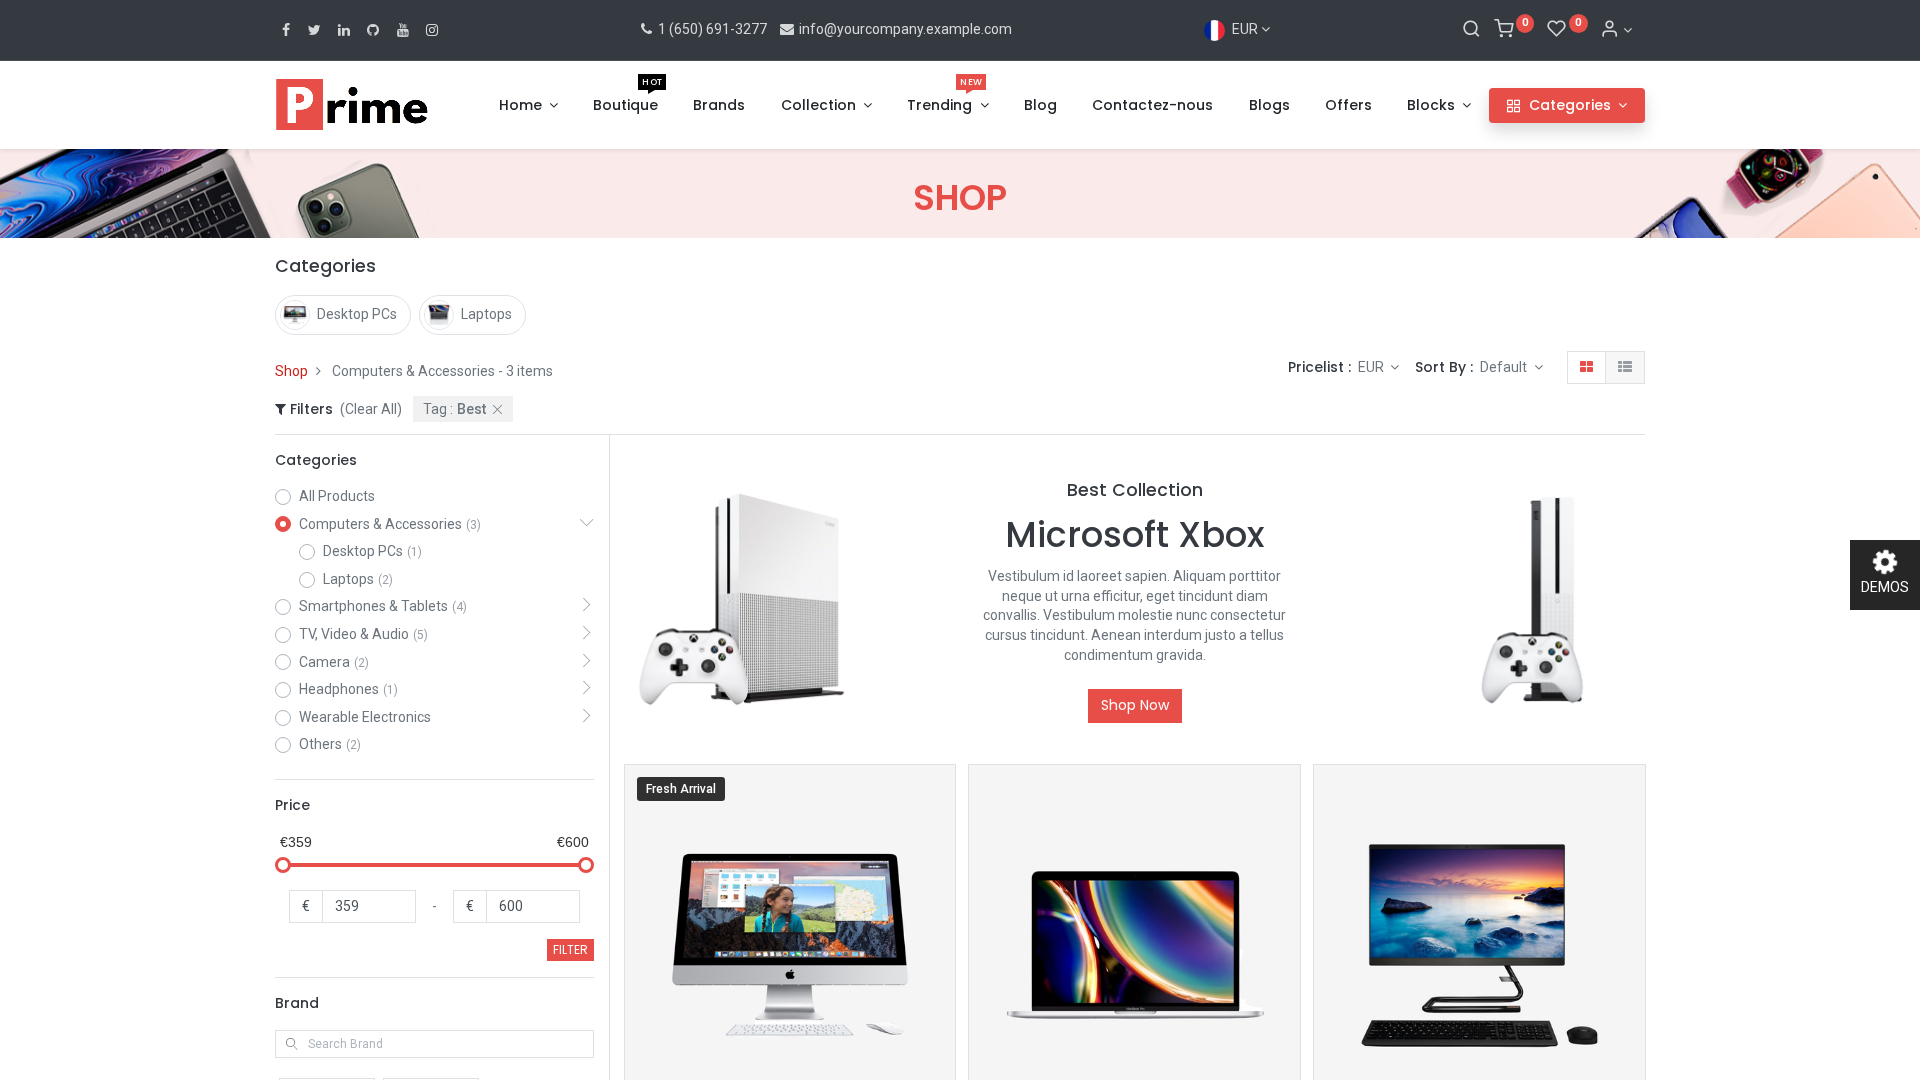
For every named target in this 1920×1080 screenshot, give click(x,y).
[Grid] (1586, 368)
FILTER (570, 949)
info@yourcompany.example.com (905, 29)
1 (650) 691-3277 (711, 29)
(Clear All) (371, 409)
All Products (337, 496)
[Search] (1471, 30)
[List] (1625, 368)
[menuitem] (625, 106)
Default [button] (1505, 367)
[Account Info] (1616, 30)
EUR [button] (1372, 367)
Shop (291, 371)
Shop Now (1135, 705)
